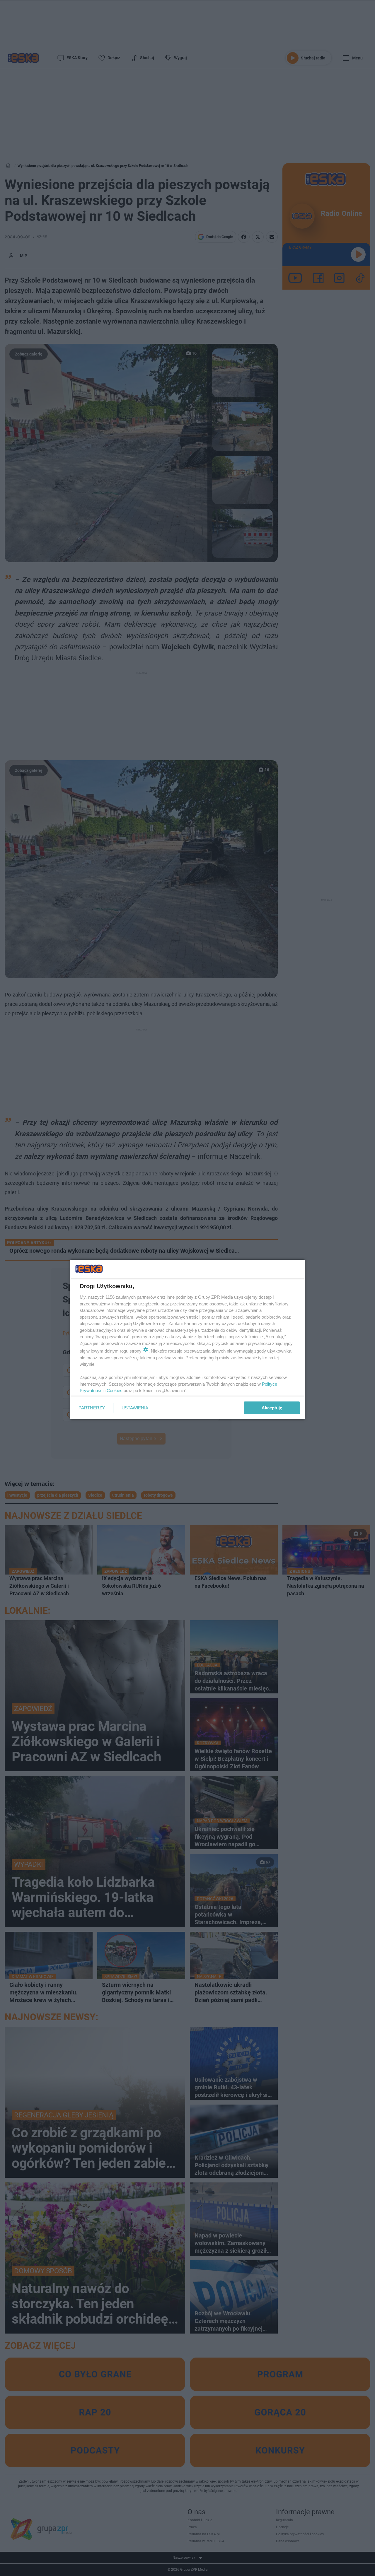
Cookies (115, 1390)
